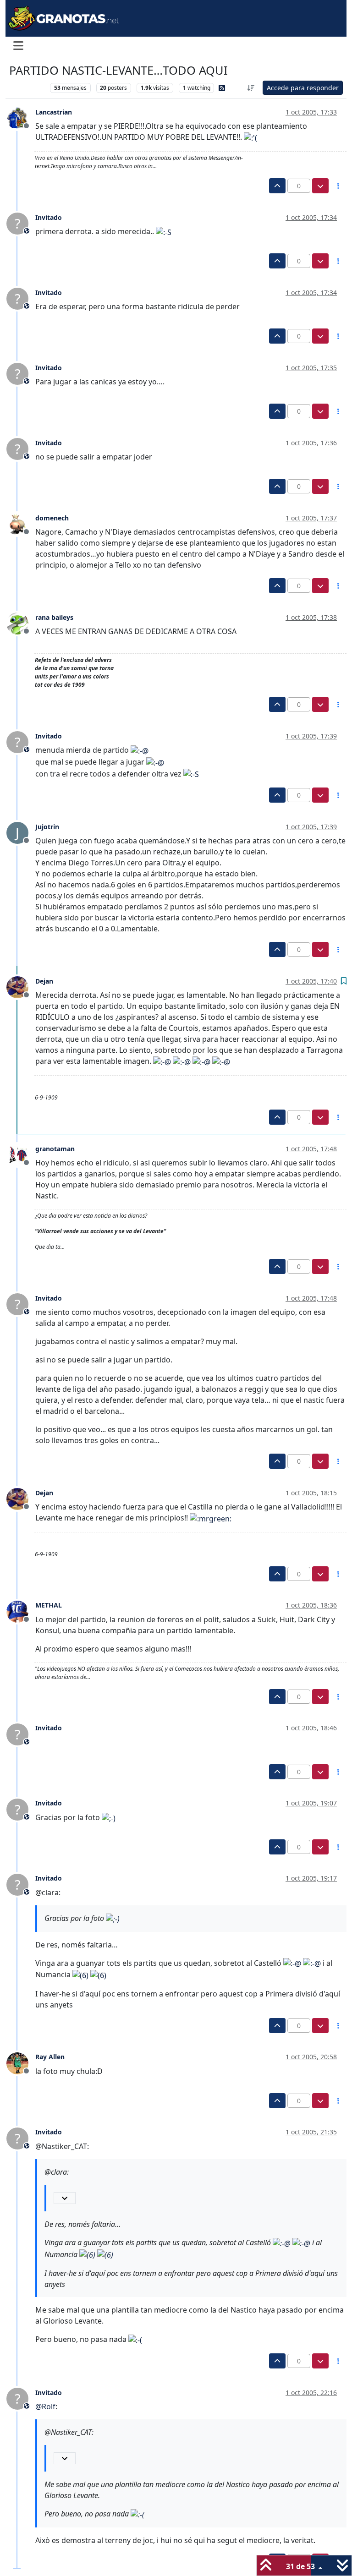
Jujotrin (47, 827)
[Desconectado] (21, 118)
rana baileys (54, 617)
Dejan (44, 981)
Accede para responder (303, 88)
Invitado (49, 217)
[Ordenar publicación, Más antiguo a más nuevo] (251, 88)
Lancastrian (54, 112)
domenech (52, 518)
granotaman (55, 1149)
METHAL (49, 1605)
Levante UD (27, 88)
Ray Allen (50, 2057)
